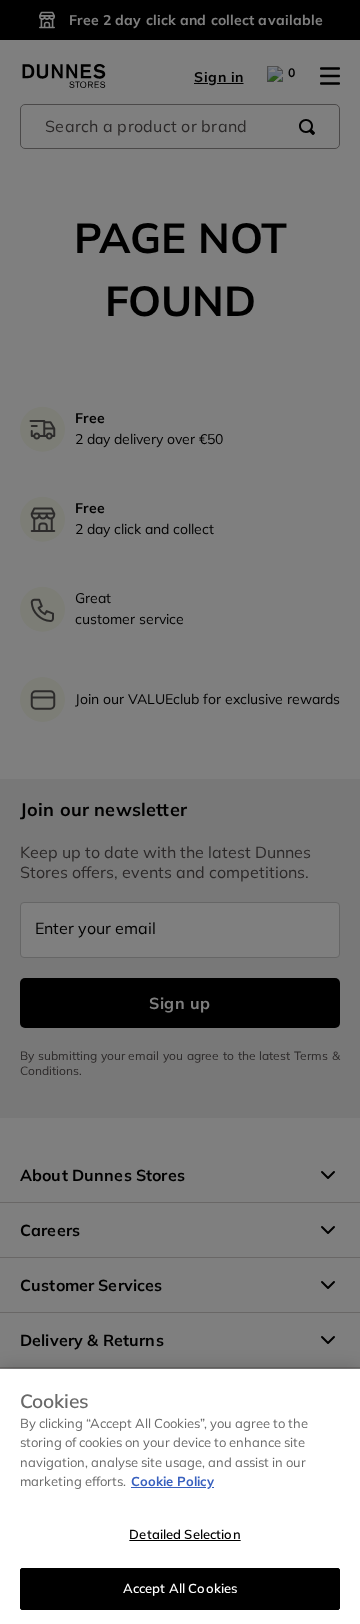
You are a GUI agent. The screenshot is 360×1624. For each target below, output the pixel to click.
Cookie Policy (172, 1481)
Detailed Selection (184, 1534)
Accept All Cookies (180, 1588)
